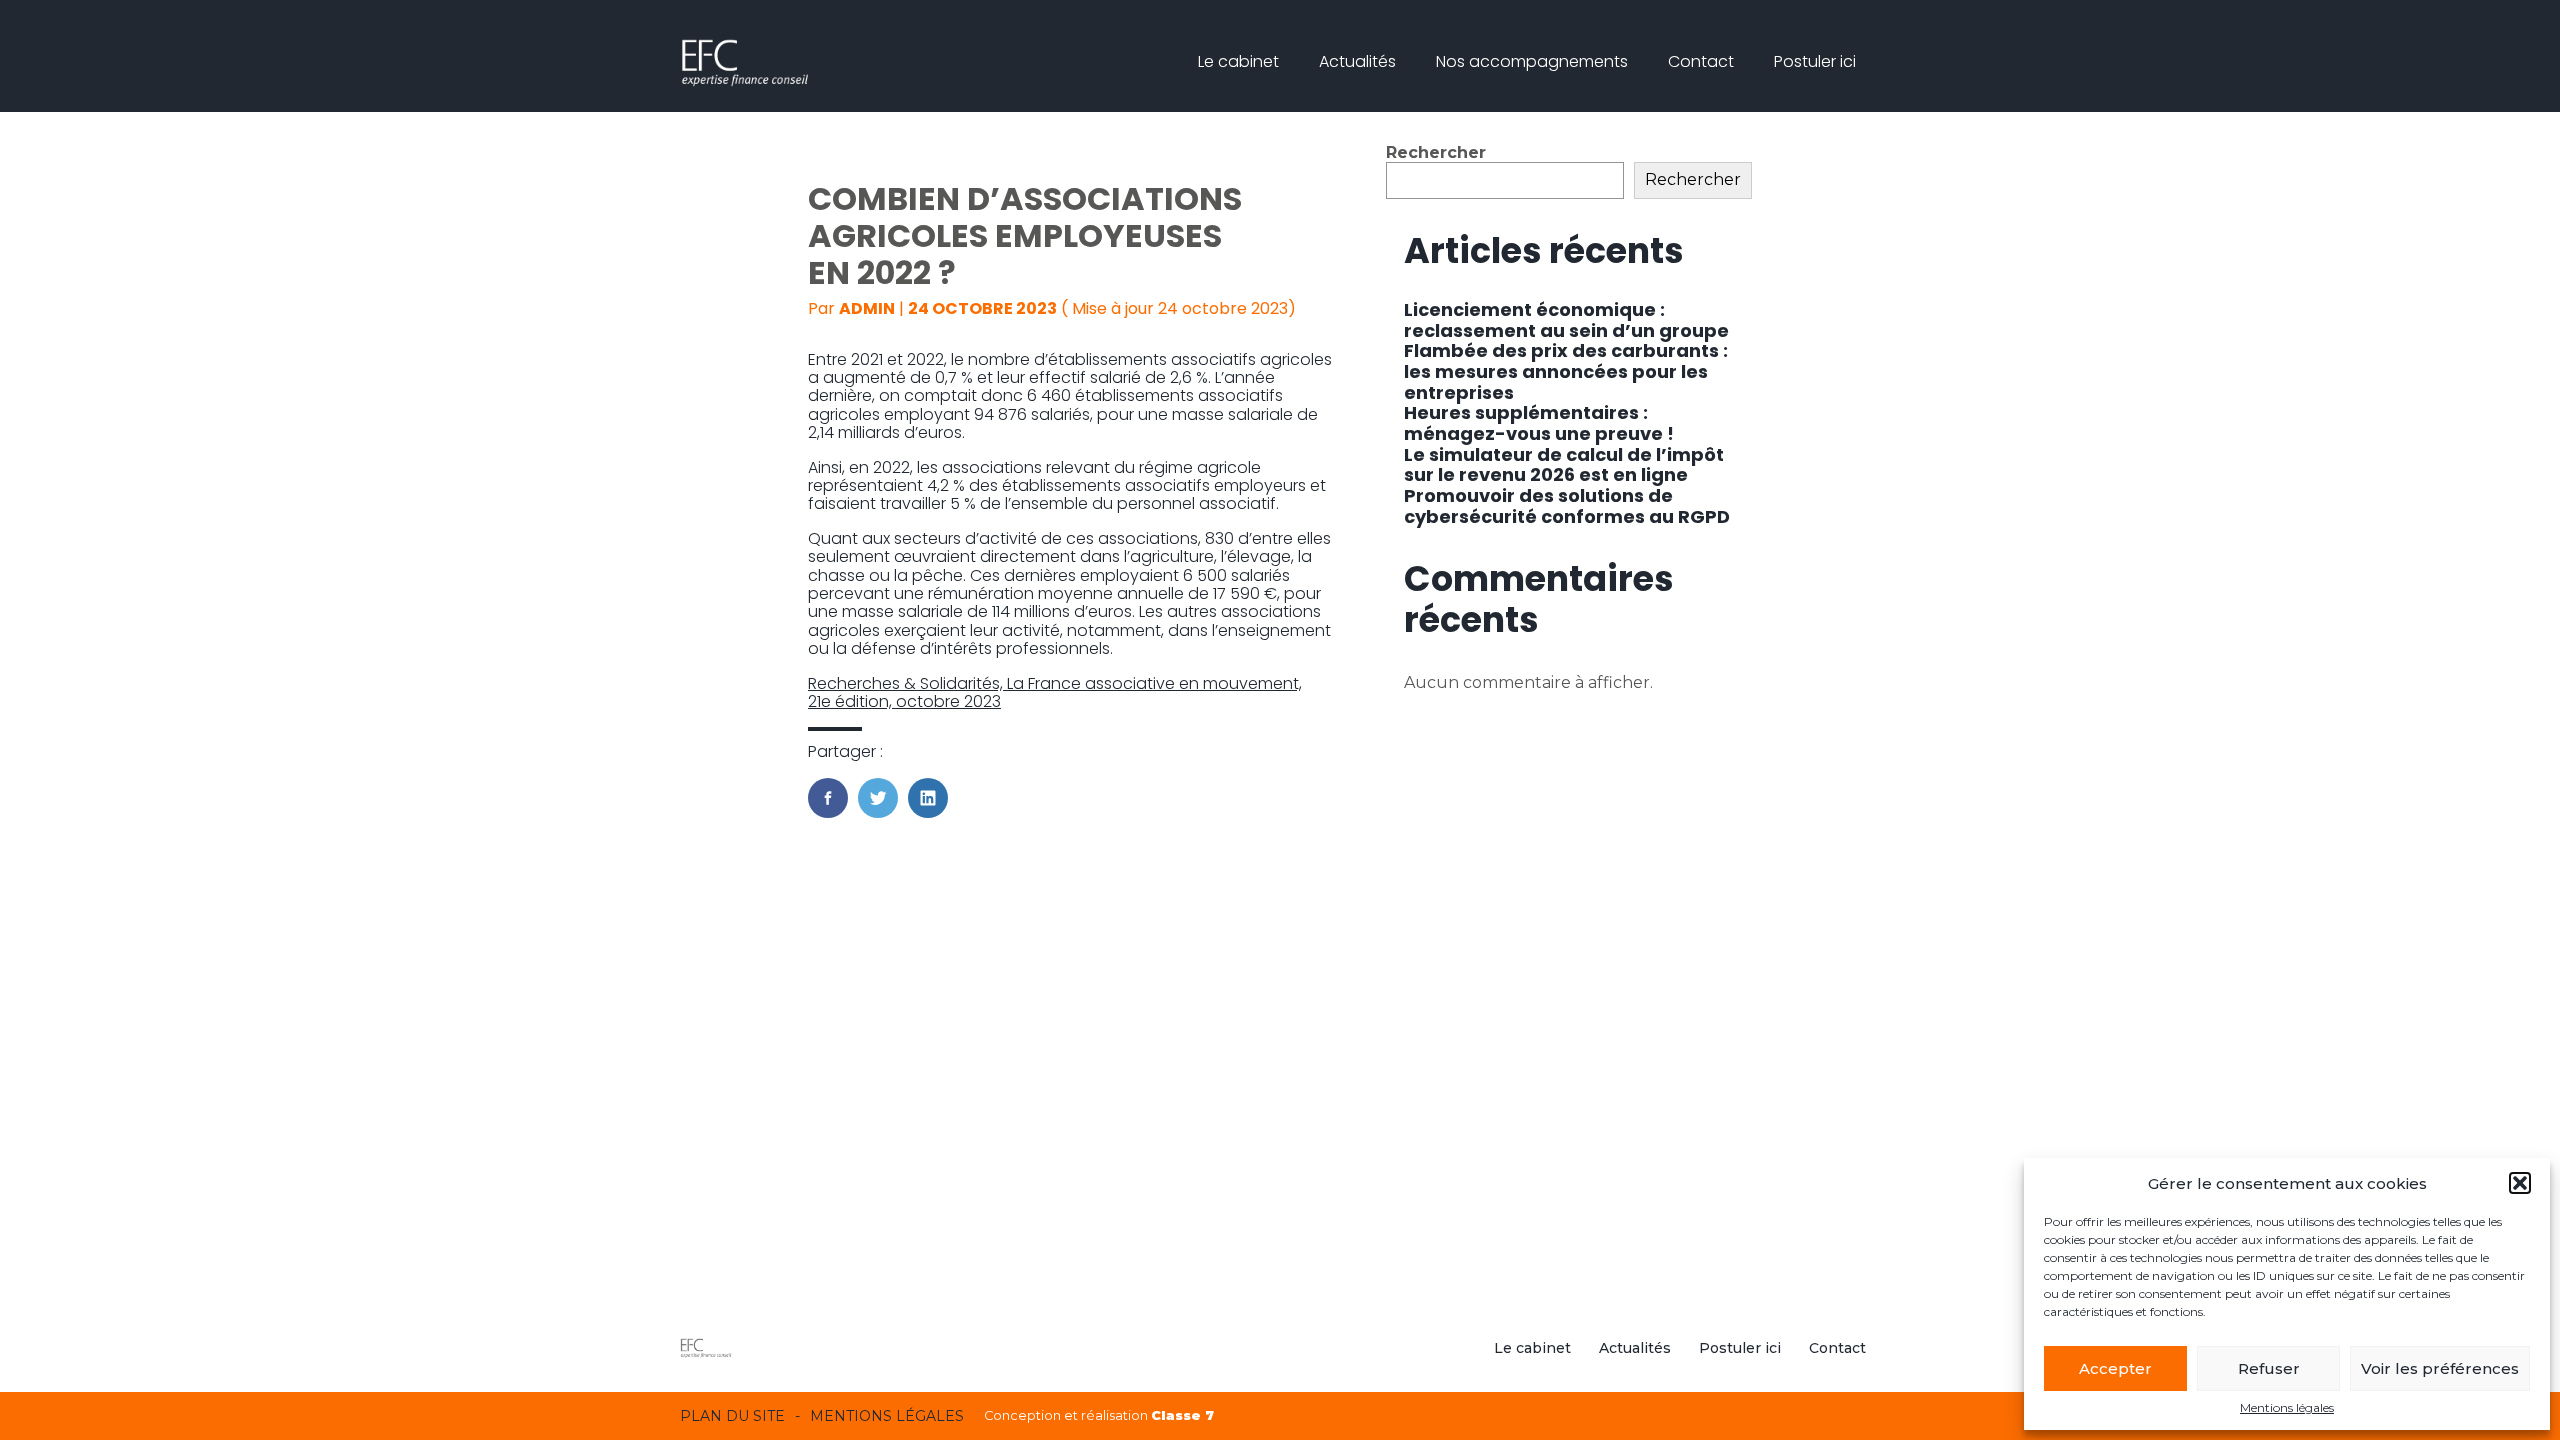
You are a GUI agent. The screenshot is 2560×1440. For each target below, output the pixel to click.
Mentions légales (2287, 1408)
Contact (1701, 61)
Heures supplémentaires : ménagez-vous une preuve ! (1539, 423)
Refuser (2269, 1368)
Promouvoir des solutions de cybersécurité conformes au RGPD (1567, 506)
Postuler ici (1815, 61)
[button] (2520, 1183)
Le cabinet (1238, 61)
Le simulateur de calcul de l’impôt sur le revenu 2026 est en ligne (1564, 465)
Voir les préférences (2440, 1368)
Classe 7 (1182, 1415)
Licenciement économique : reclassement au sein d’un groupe (1566, 320)
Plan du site (732, 1416)
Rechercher (1436, 152)
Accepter (2115, 1368)
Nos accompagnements (1532, 61)
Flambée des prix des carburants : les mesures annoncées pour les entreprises (1566, 371)
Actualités (1357, 61)
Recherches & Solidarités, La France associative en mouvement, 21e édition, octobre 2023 (1055, 692)
